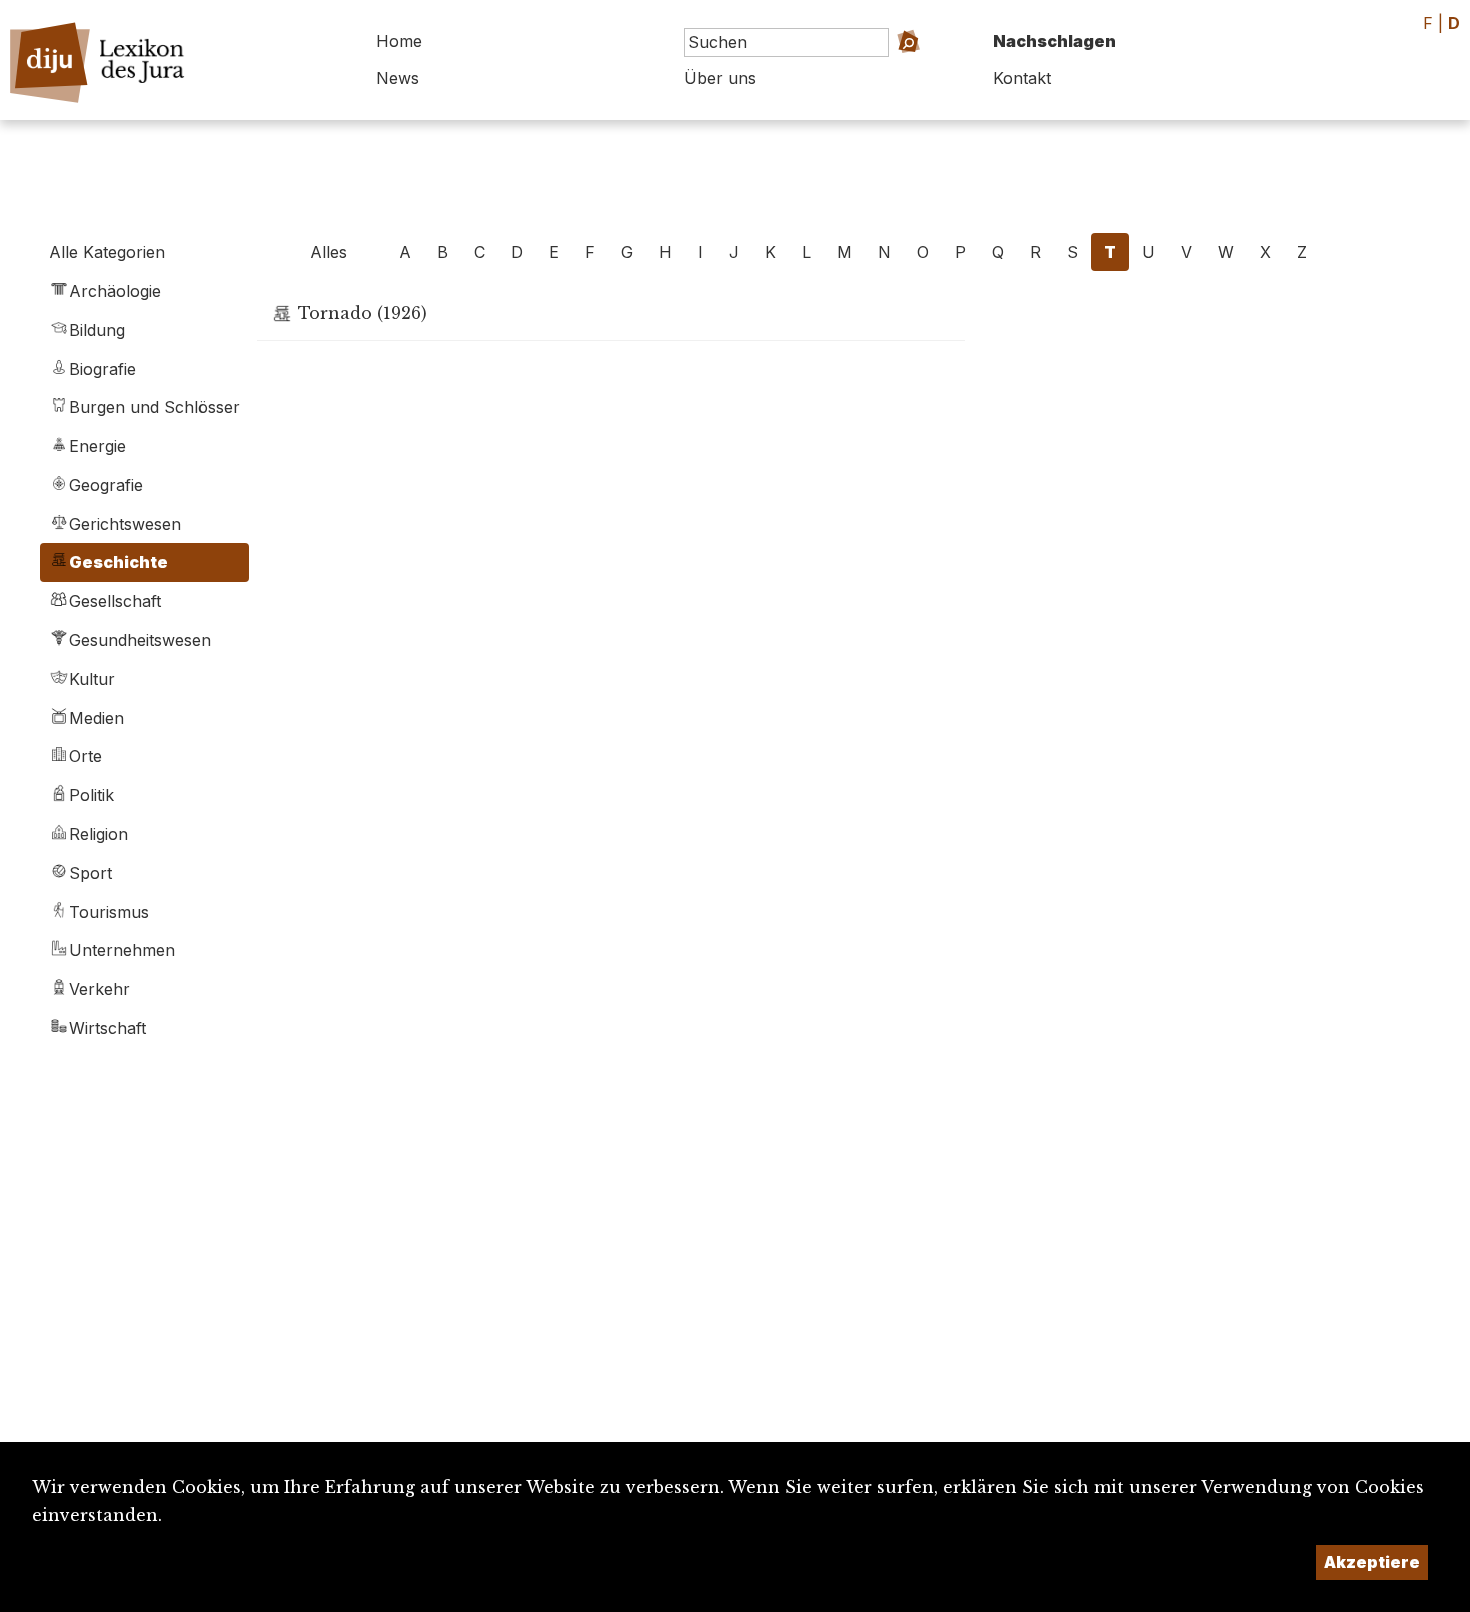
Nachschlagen (1054, 41)
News (397, 78)
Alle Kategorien (107, 252)
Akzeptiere (1372, 1562)
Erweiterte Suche (885, 70)
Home (399, 41)
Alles (328, 252)
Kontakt (1022, 78)
